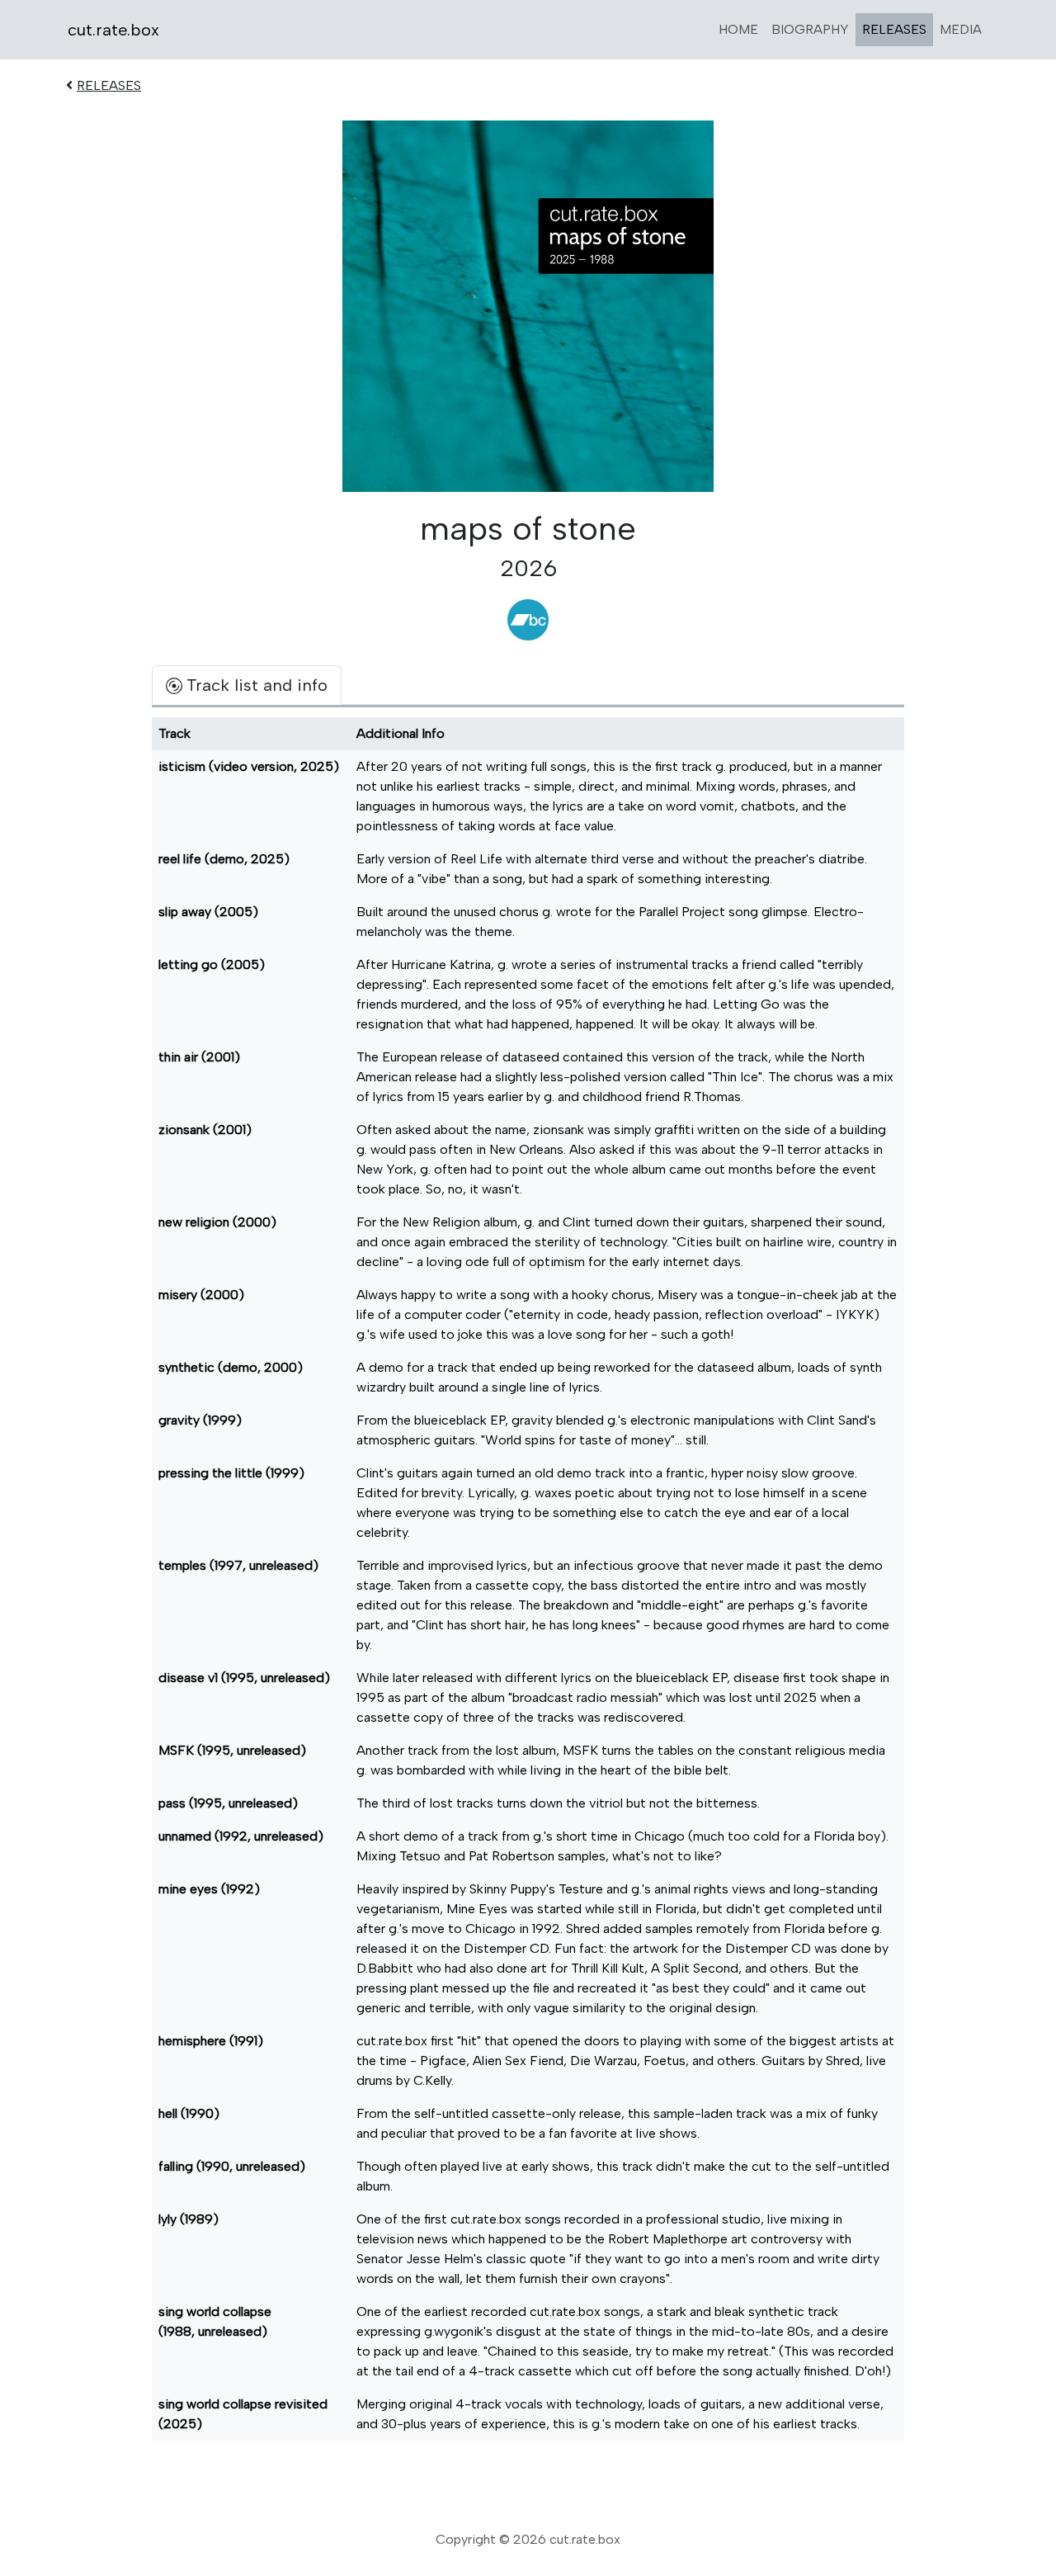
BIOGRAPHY (810, 29)
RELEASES (894, 29)
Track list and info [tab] (257, 685)
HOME (738, 29)
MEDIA (961, 29)
